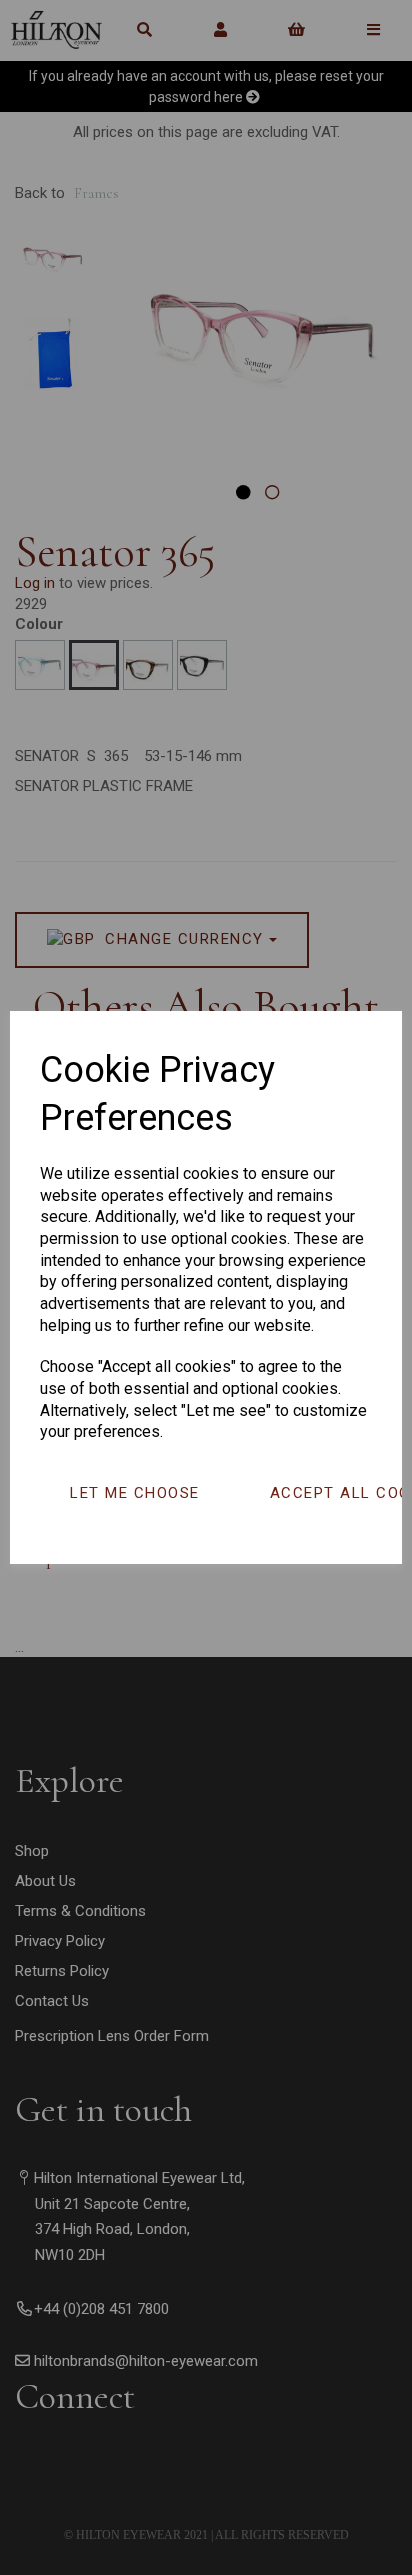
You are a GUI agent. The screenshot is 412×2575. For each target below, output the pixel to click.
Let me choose (135, 1493)
